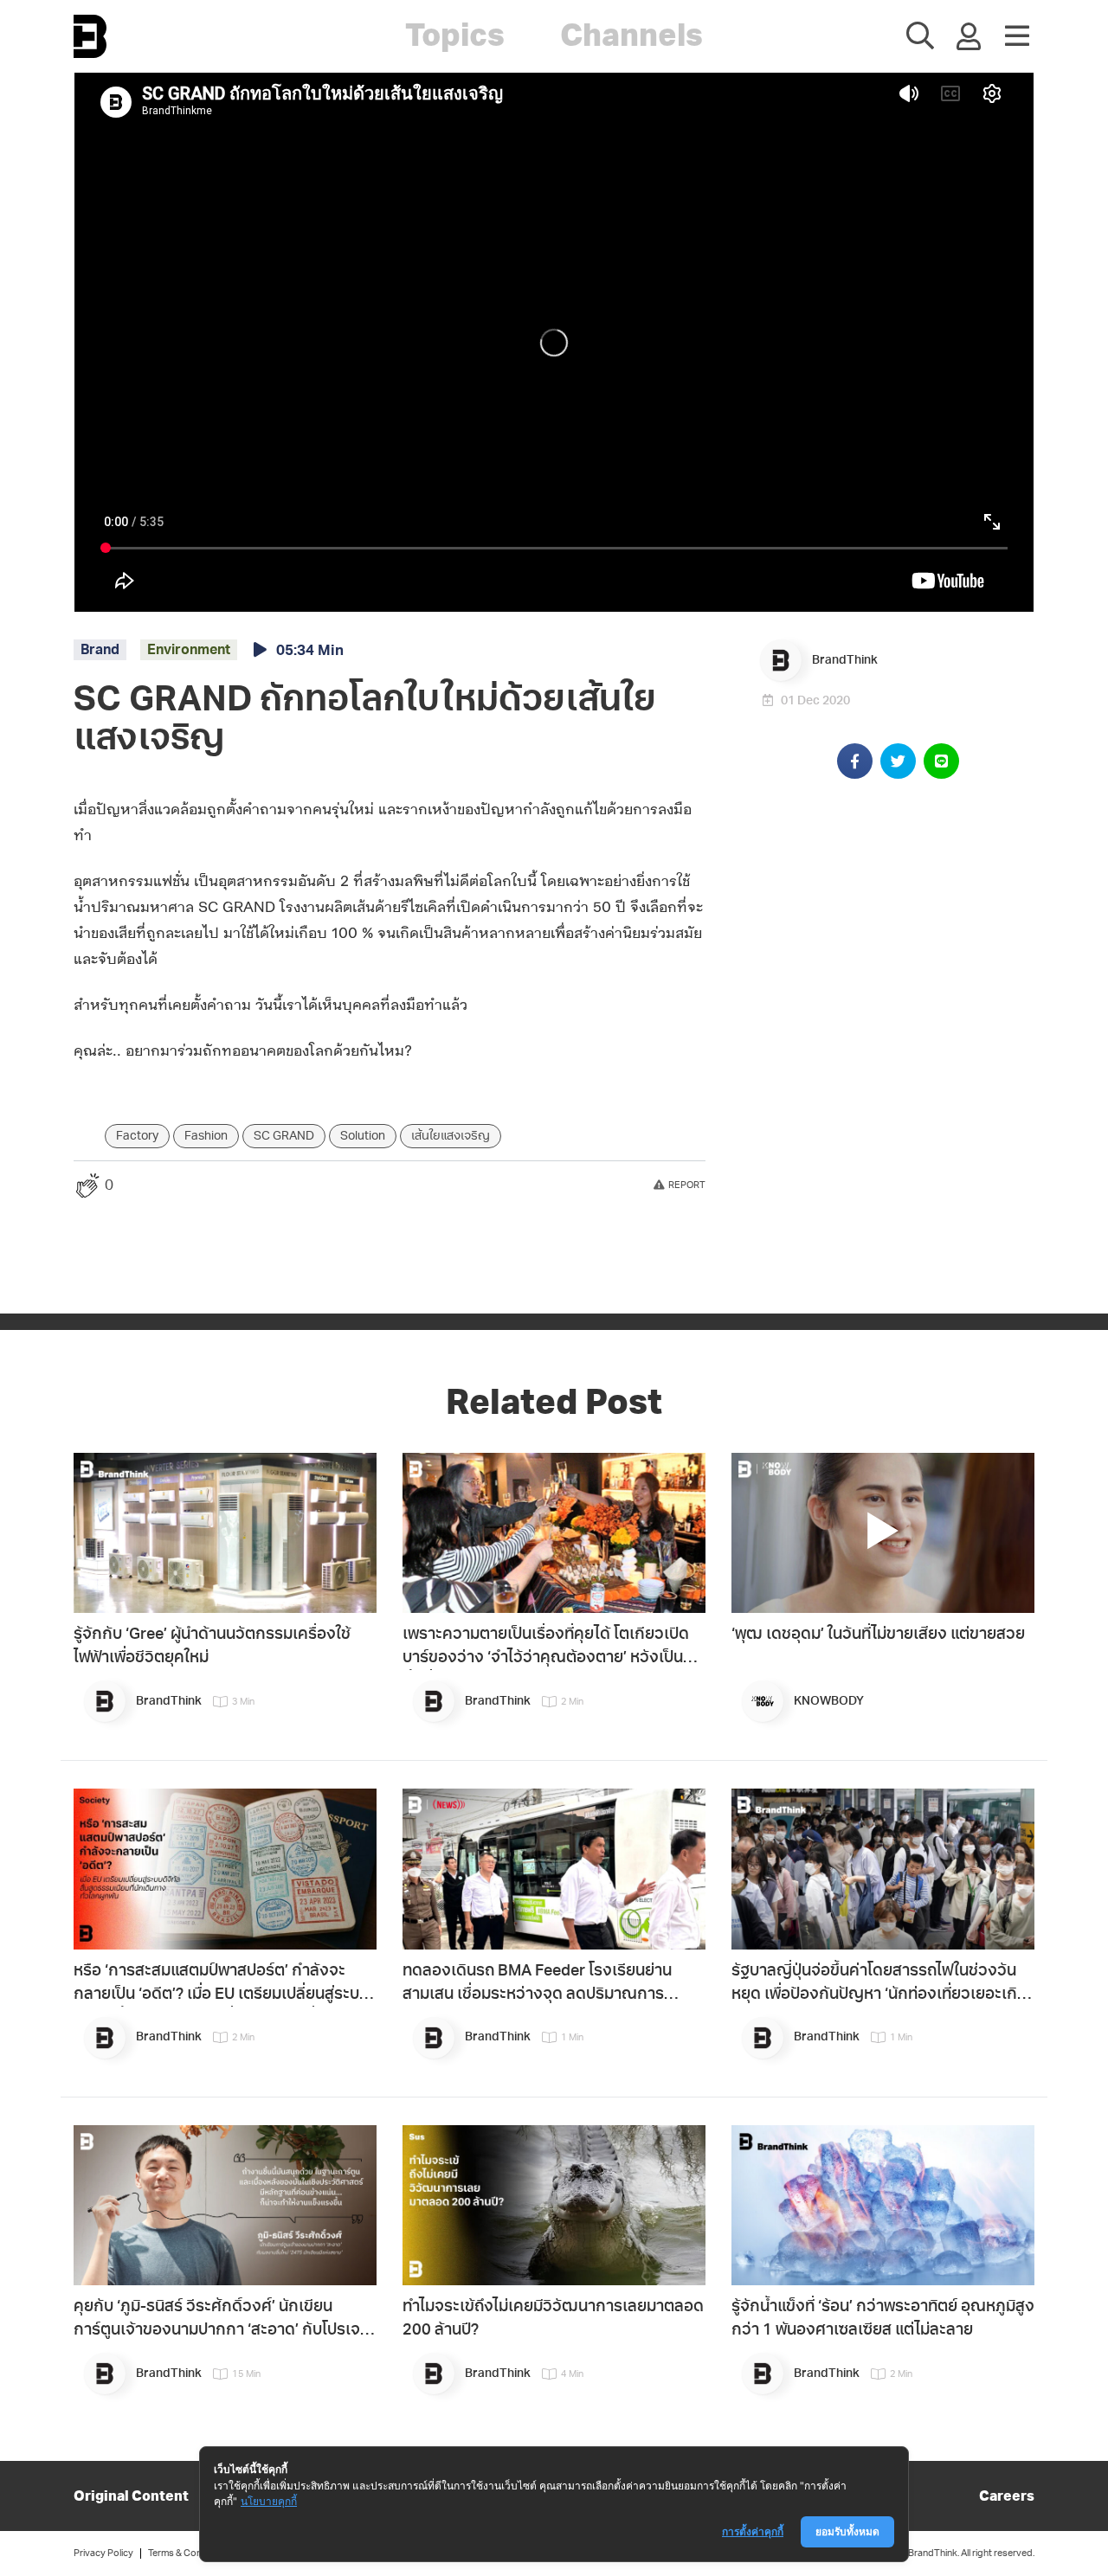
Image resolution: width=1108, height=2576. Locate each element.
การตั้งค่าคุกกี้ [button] (753, 2531)
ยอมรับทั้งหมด (847, 2531)
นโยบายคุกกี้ (269, 2501)
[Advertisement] (897, 922)
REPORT (687, 1185)
